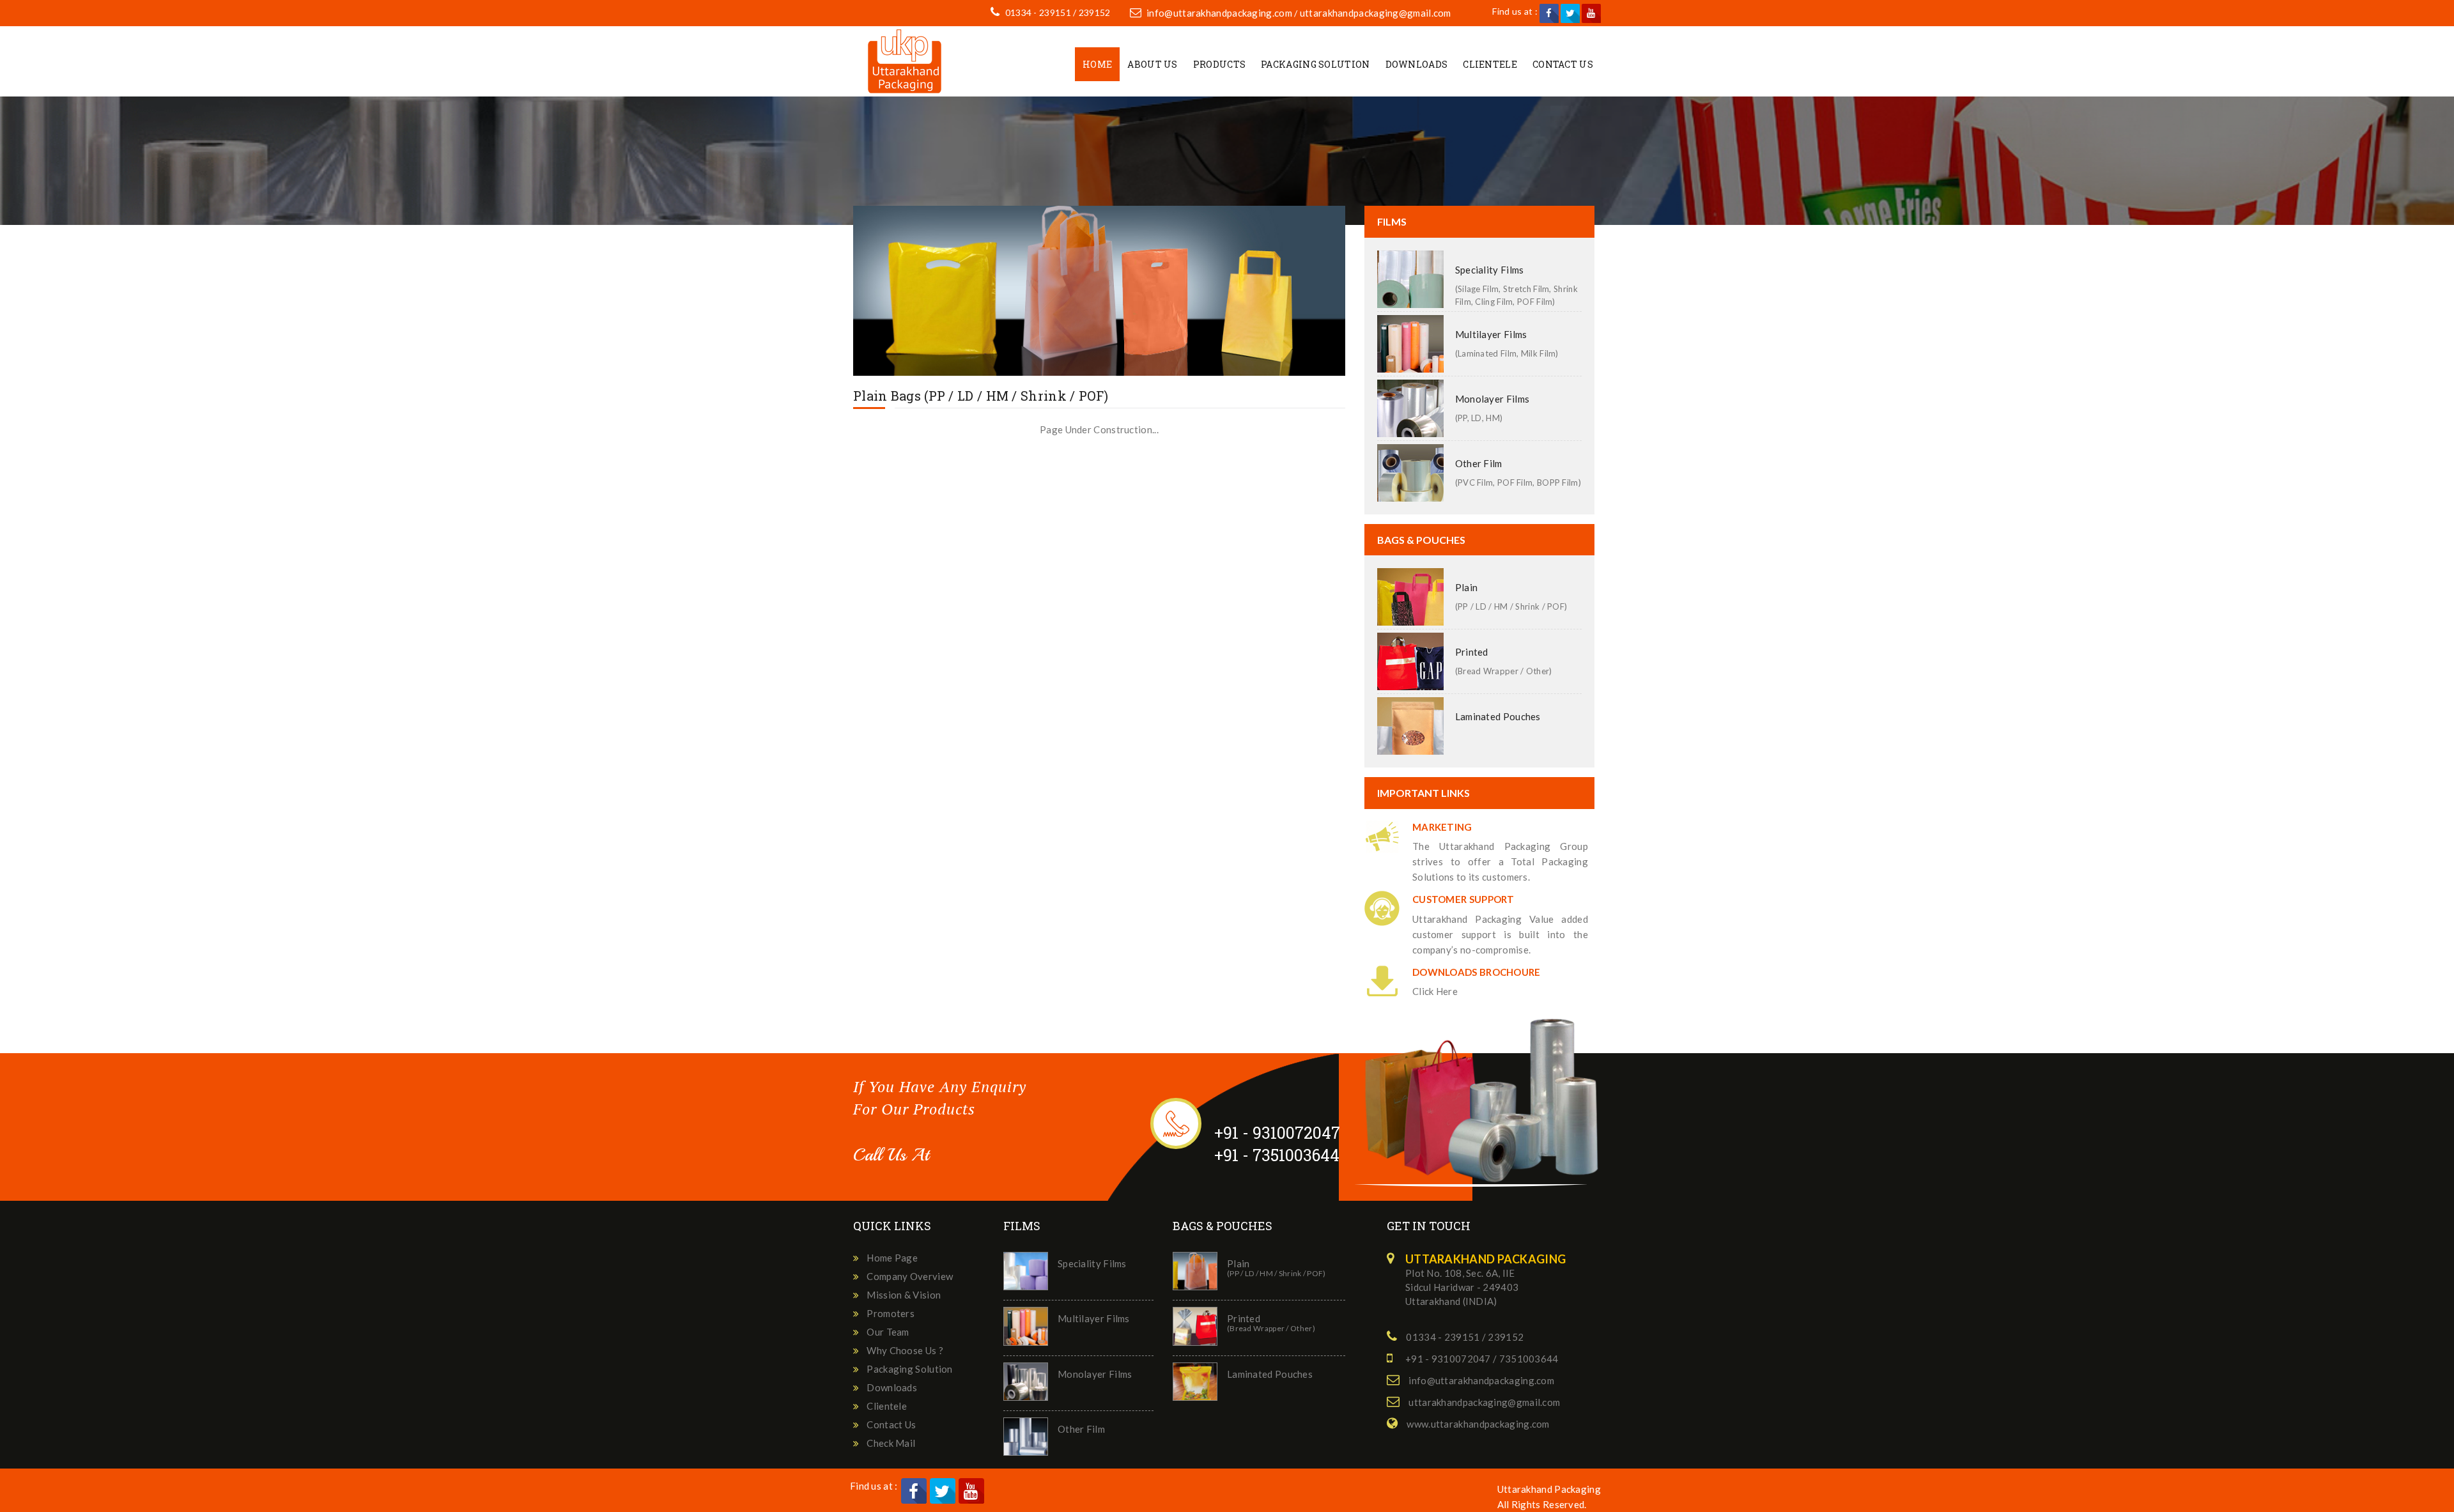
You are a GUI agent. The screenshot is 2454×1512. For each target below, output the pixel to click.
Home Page (892, 1258)
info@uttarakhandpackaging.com (1219, 13)
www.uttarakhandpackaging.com (1478, 1424)
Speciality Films (1490, 270)
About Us (1152, 64)
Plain (1467, 587)
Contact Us (1563, 64)
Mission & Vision (904, 1295)
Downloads (1417, 64)
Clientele (1490, 64)
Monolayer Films (1493, 399)
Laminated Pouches (1498, 716)
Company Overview (910, 1276)
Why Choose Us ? (905, 1350)
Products (1219, 64)
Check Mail (891, 1443)
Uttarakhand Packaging (1549, 1489)
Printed (1472, 652)
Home (1097, 64)
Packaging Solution (1315, 64)
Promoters (891, 1313)
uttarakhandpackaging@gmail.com (1376, 13)
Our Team (888, 1332)
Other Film (1479, 463)
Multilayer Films (1491, 334)
